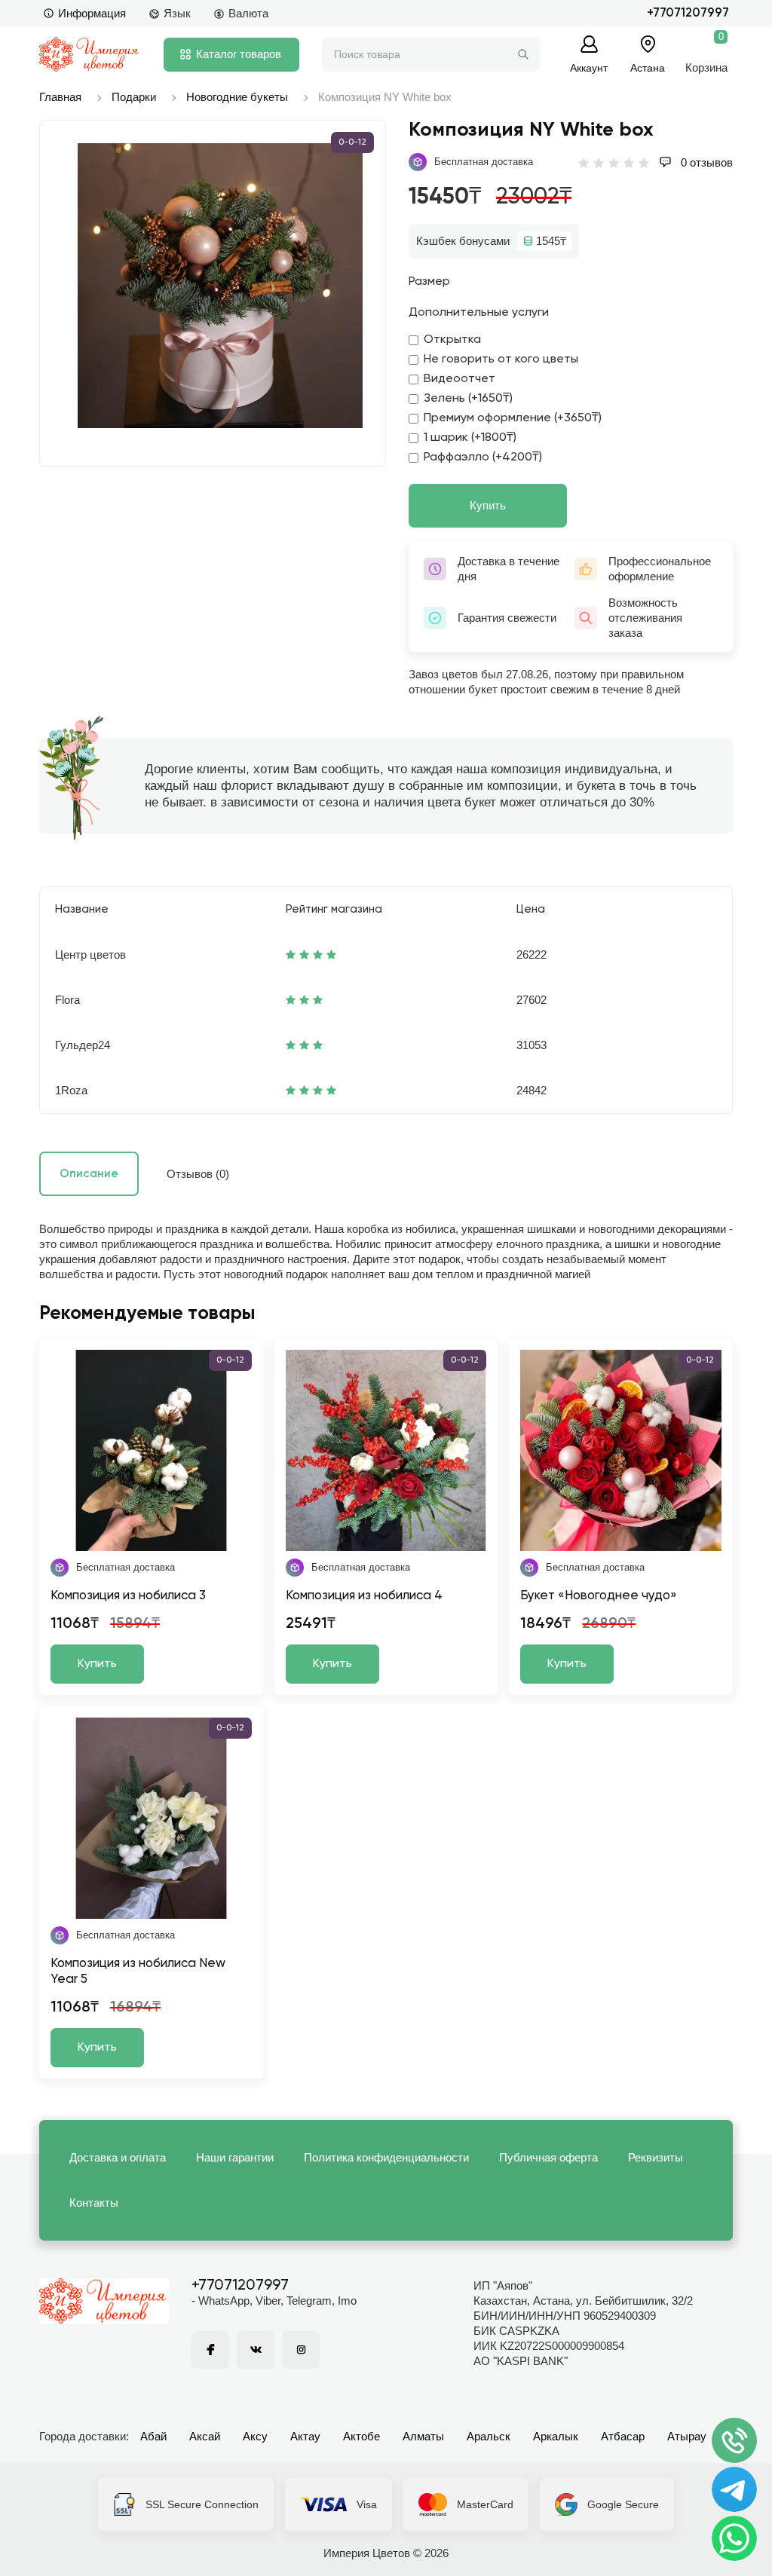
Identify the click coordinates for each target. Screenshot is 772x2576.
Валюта (248, 13)
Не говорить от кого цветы (501, 359)
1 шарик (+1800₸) (470, 438)
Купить (488, 505)
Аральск (489, 2436)
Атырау (687, 2436)
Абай (153, 2436)
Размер (429, 282)
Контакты (94, 2203)
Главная (60, 97)
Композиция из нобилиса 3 (128, 1596)
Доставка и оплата (118, 2157)
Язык (177, 13)
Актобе (361, 2436)
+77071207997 (688, 13)
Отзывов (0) (198, 1174)
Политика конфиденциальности (386, 2157)
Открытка (452, 340)
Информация (92, 13)
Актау (305, 2436)
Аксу (255, 2436)
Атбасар (623, 2436)
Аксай (205, 2436)
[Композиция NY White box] (220, 286)
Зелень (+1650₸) (468, 399)
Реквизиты (656, 2157)
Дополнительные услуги (479, 313)
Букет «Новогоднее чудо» (599, 1596)
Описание (89, 1174)
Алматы (423, 2436)
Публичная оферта (548, 2157)
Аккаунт (589, 67)
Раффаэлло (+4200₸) (483, 457)
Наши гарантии (235, 2157)
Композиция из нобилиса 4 (364, 1596)
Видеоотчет (460, 379)
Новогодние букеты (237, 97)
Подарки (134, 97)
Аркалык (556, 2436)
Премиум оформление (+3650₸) (513, 418)
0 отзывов (705, 162)
